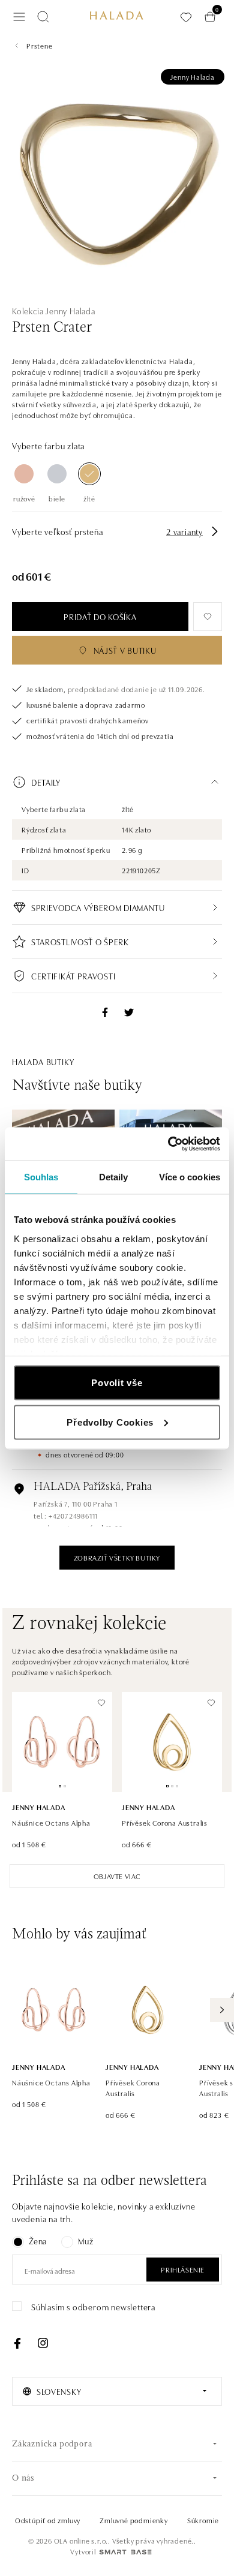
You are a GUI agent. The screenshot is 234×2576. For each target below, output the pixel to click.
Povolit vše (117, 1383)
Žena (38, 2241)
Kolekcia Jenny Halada (54, 311)
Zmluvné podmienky (134, 2520)
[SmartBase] (125, 2552)
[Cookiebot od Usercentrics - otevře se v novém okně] (168, 1144)
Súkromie (203, 2520)
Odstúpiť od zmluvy (48, 2520)
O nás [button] (23, 2479)
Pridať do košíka (100, 617)
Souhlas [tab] (41, 1177)
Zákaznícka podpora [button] (52, 2444)
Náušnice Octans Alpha (51, 1822)
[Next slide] (222, 2010)
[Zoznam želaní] (186, 17)
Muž (85, 2241)
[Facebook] (17, 2343)
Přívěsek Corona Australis (165, 1822)
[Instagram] (43, 2343)
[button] (117, 782)
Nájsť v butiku (125, 650)
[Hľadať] (43, 17)
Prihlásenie (183, 2269)
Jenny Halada (193, 76)
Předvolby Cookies (110, 1422)
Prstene (40, 45)
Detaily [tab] (114, 1177)
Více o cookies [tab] (190, 1177)
